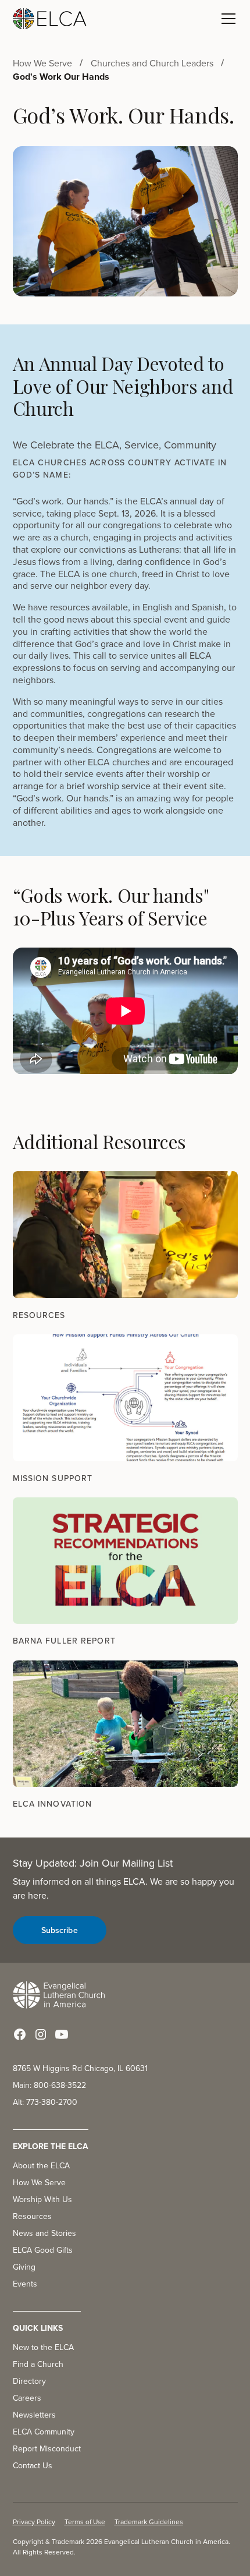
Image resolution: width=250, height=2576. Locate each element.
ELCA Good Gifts (43, 2250)
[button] (226, 19)
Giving (24, 2267)
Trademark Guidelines (149, 2522)
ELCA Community (44, 2432)
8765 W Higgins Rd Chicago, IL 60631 (80, 2068)
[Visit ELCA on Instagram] (41, 2034)
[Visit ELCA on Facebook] (20, 2034)
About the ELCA (41, 2165)
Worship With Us (42, 2199)
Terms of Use (85, 2522)
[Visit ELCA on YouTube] (62, 2034)
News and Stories (44, 2233)
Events (25, 2284)
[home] (50, 19)
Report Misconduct (47, 2448)
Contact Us (33, 2465)
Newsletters (34, 2415)
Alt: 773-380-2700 (45, 2102)
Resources (32, 2216)
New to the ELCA (43, 2347)
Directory (29, 2381)
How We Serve (39, 2182)
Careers (27, 2398)
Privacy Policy (34, 2522)
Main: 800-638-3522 (49, 2085)
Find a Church (38, 2364)
